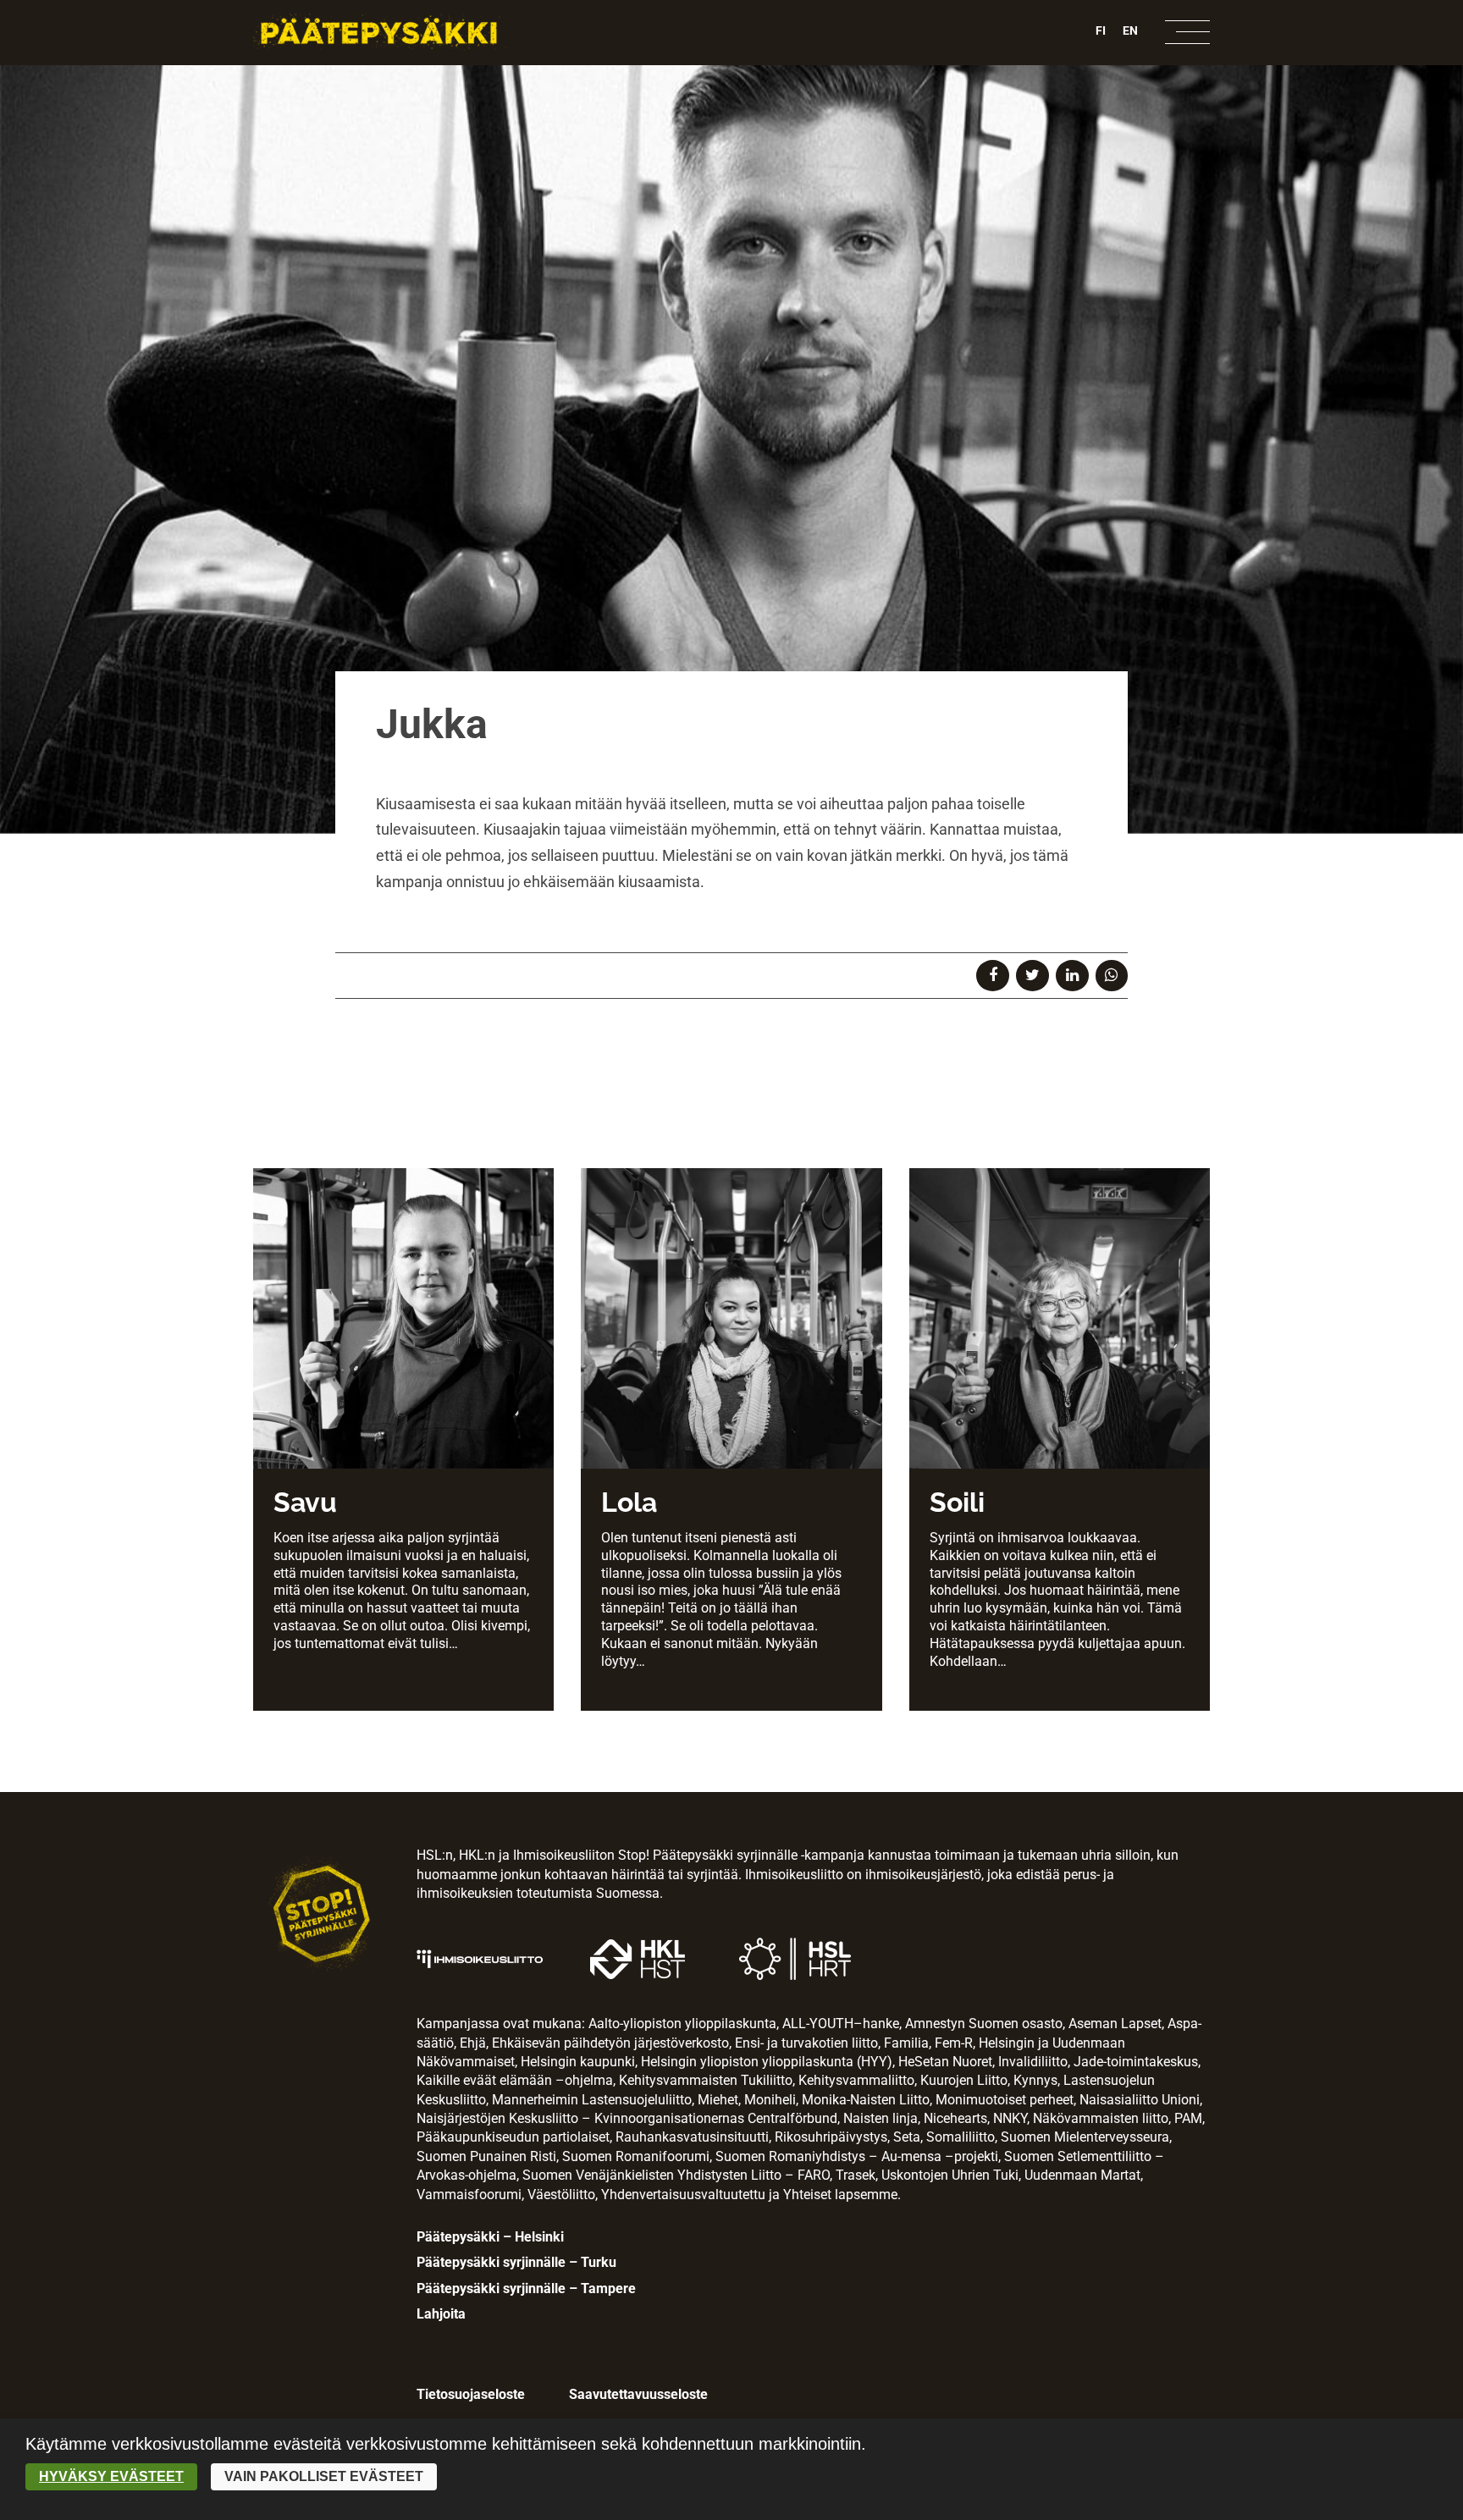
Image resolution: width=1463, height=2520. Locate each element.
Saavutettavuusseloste (638, 2394)
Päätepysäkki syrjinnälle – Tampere (526, 2288)
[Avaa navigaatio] (1187, 32)
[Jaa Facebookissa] (993, 975)
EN (1130, 30)
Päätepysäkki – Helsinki (490, 2237)
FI (1101, 30)
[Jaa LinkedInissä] (1072, 975)
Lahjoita (441, 2314)
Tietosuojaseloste (471, 2394)
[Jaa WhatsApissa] (1112, 975)
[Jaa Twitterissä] (1032, 975)
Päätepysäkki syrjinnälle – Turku (516, 2262)
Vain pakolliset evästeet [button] (324, 2476)
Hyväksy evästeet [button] (111, 2476)
